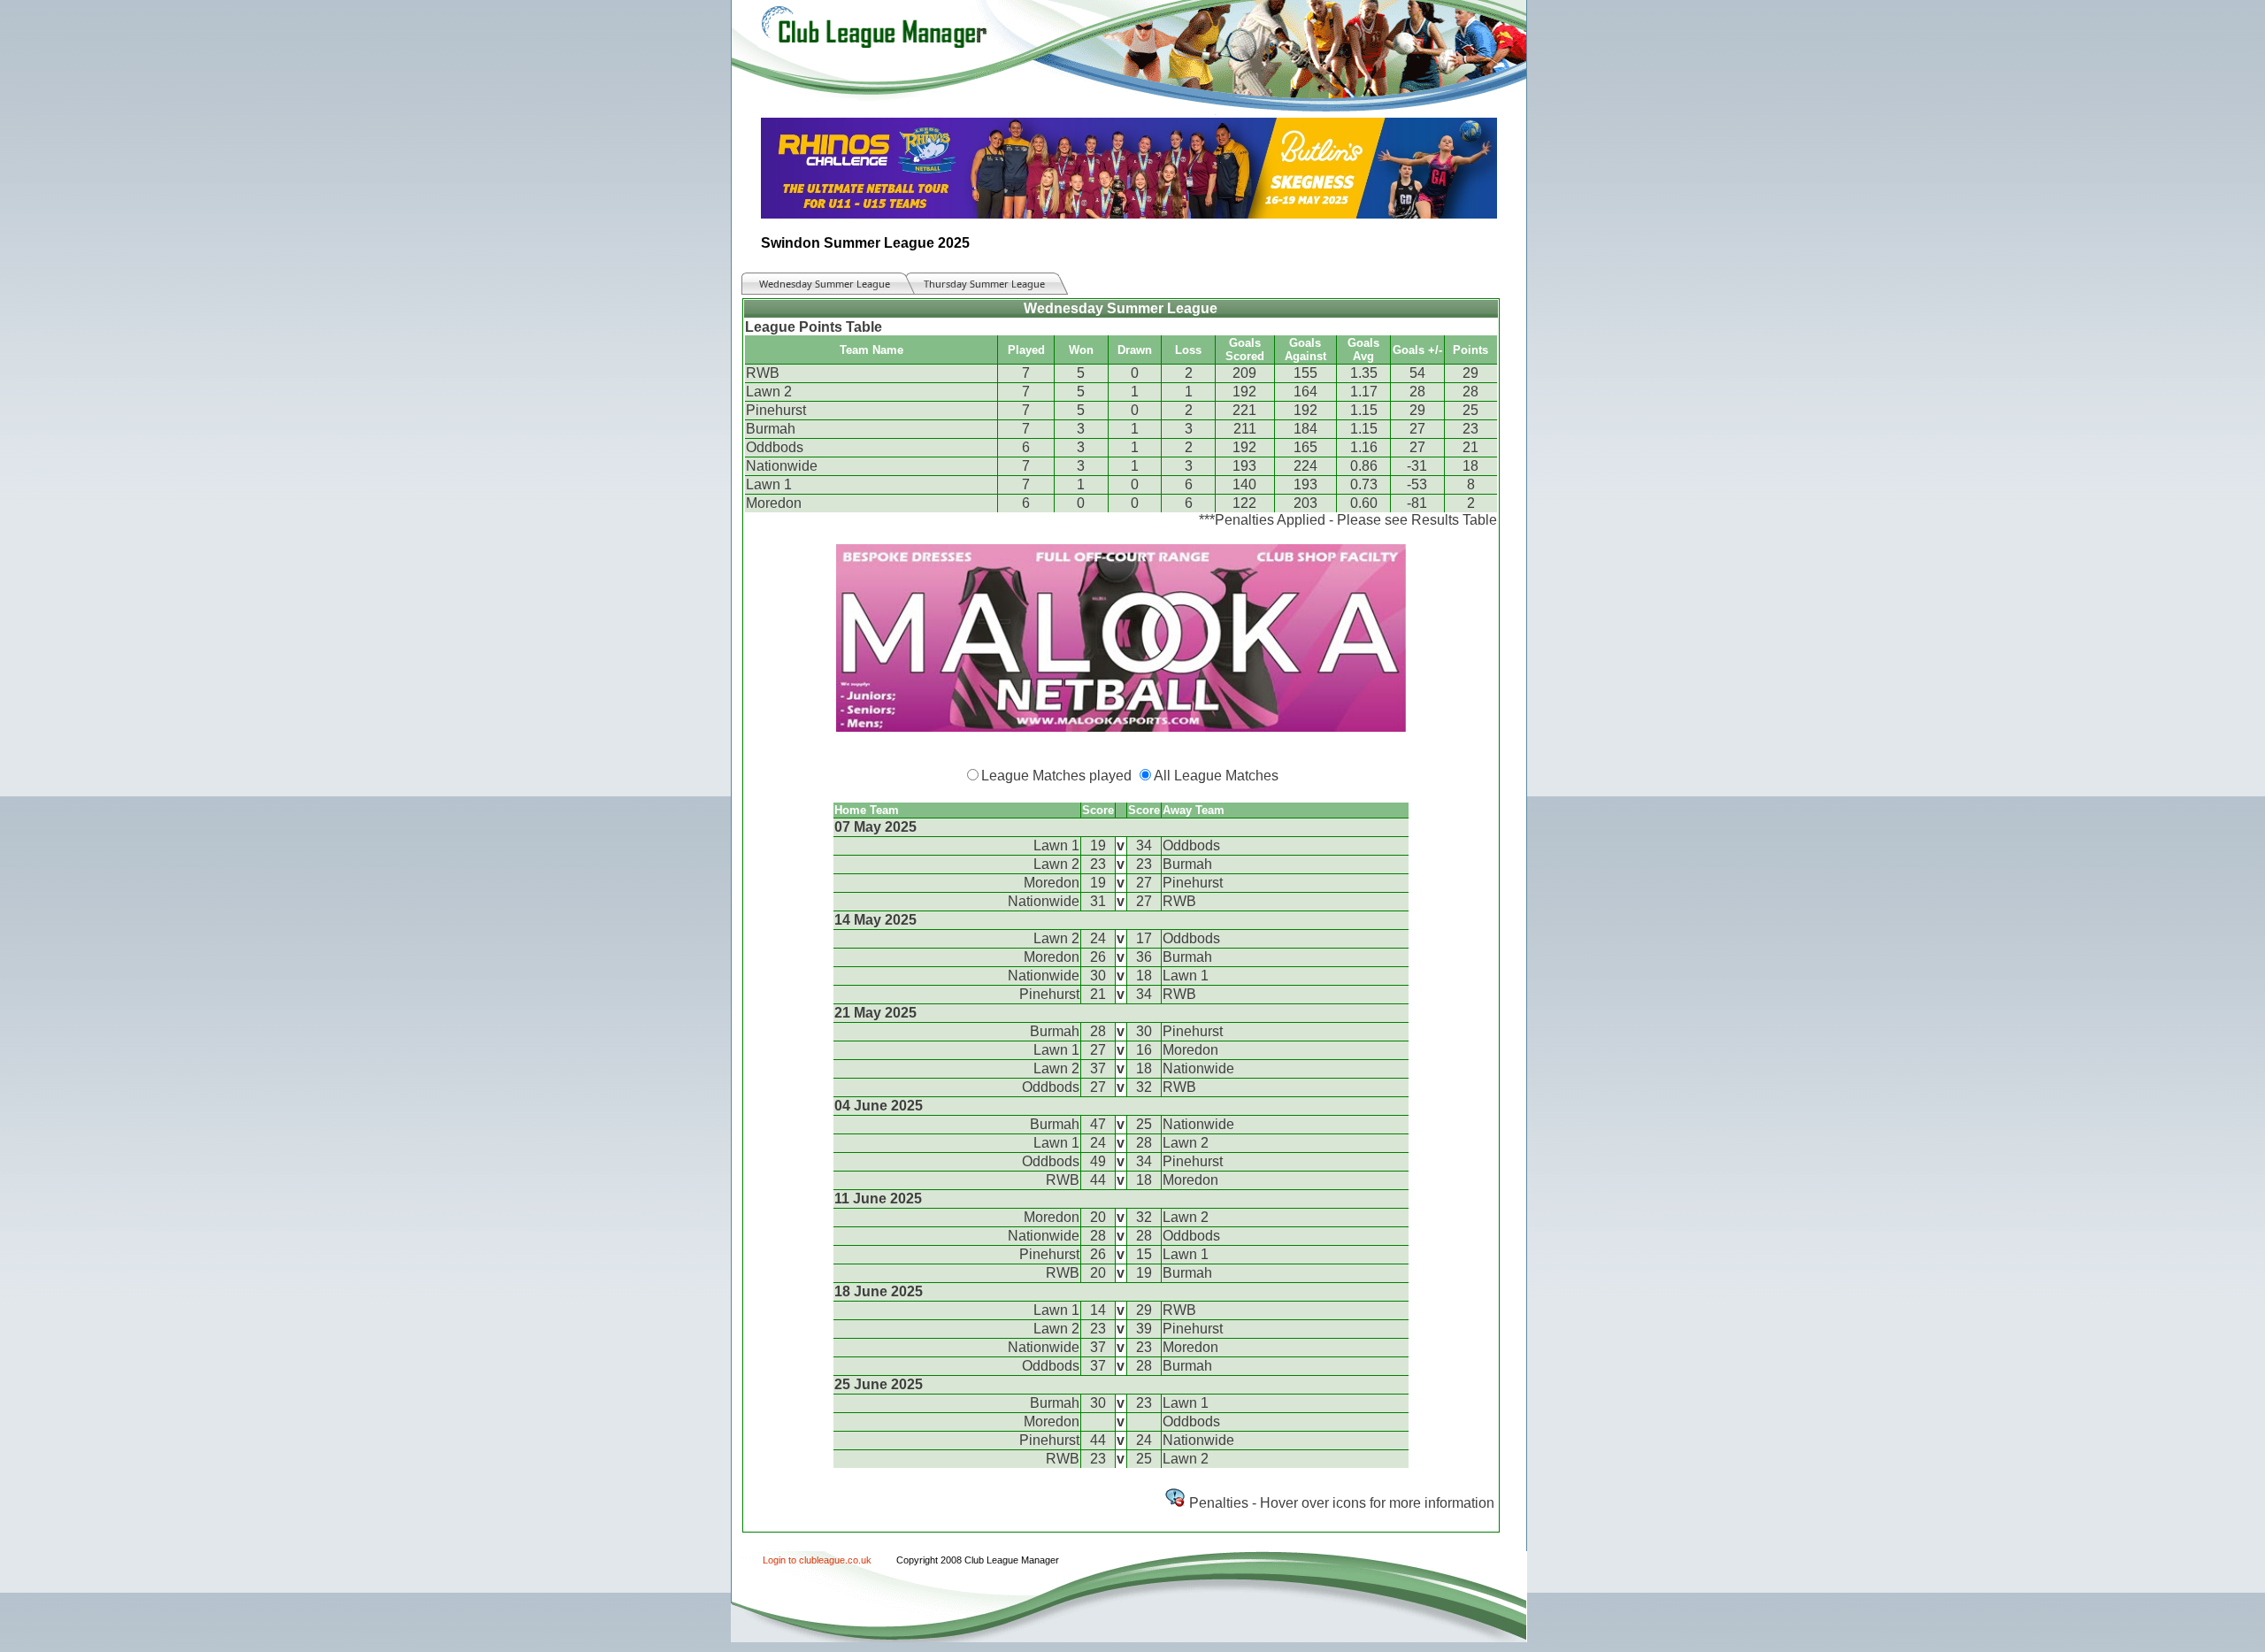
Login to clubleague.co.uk (817, 1560)
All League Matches (1216, 776)
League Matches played (1056, 776)
